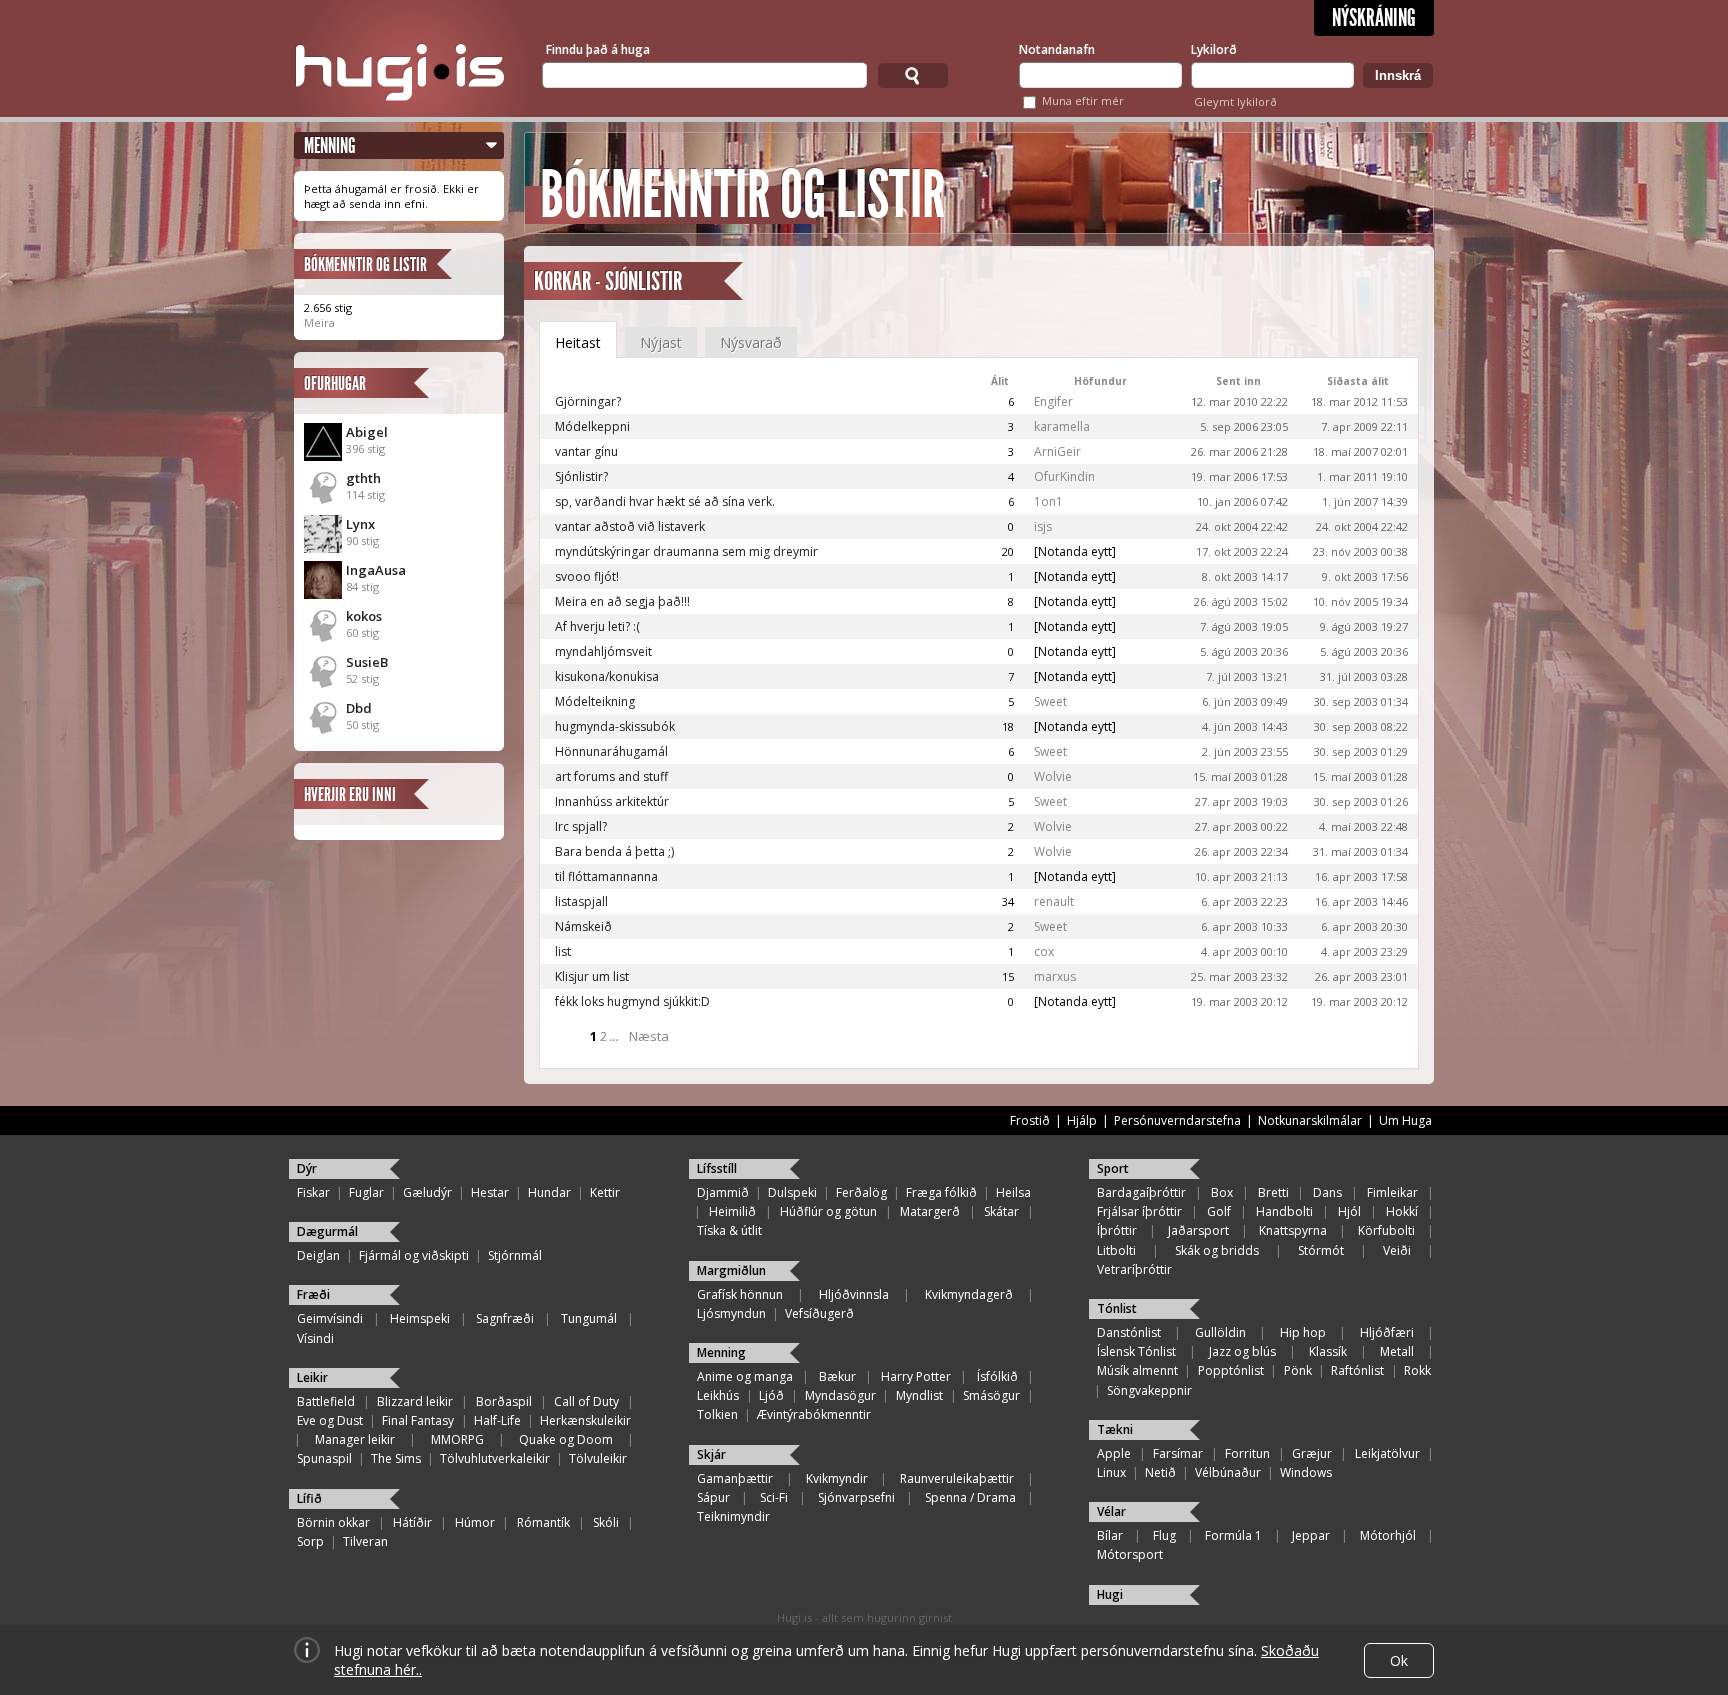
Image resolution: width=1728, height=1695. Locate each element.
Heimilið (732, 1211)
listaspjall (581, 901)
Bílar (1110, 1535)
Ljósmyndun (731, 1313)
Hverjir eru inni (350, 794)
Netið (1160, 1472)
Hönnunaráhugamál (611, 751)
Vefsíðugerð (819, 1313)
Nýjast (661, 342)
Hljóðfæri (1387, 1332)
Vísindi (315, 1338)
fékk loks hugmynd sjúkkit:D (632, 1001)
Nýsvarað (751, 342)
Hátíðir (412, 1522)
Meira (319, 322)
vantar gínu (586, 451)
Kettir (605, 1192)
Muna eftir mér (1083, 100)
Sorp (310, 1541)
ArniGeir (1057, 451)
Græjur (1312, 1453)
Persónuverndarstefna (1177, 1120)
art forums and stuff (611, 776)
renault (1054, 901)
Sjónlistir (643, 281)
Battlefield (326, 1401)
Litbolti (1116, 1250)
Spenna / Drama (970, 1497)
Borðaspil (504, 1401)
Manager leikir (355, 1439)
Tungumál (589, 1318)
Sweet (1050, 701)
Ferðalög (861, 1192)
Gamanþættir (735, 1478)
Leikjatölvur (1387, 1453)
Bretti (1273, 1192)
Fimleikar (1392, 1192)
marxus (1055, 976)
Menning (330, 145)
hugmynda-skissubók (615, 726)
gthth (363, 478)
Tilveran (365, 1541)
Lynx (360, 524)
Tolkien (717, 1414)
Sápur (713, 1497)
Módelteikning (595, 701)
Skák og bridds (1217, 1250)
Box (1222, 1192)
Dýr (307, 1168)
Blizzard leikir (415, 1401)
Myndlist (919, 1395)
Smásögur (991, 1395)
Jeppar (1311, 1535)
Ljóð (771, 1395)
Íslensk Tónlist (1136, 1351)
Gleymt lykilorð (1235, 101)
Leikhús (718, 1395)
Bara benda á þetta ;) (614, 851)
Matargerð (930, 1211)
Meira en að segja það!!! (622, 601)
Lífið (309, 1498)
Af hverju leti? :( (597, 626)
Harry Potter (916, 1376)
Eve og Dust (330, 1420)
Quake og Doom (566, 1439)
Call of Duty (586, 1401)
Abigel (367, 432)
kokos (364, 616)
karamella (1062, 426)
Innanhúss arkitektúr (612, 801)
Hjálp (1082, 1120)
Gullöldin (1220, 1332)
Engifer (1053, 401)
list (563, 951)
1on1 (1048, 501)
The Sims (396, 1458)
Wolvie (1053, 776)
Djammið (723, 1192)
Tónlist (1117, 1308)
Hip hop (1303, 1332)
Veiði (1397, 1250)
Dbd (359, 708)
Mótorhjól (1388, 1535)
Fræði (313, 1294)
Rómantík (543, 1522)
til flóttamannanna (606, 876)
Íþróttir (1117, 1230)
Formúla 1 (1233, 1535)
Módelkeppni (592, 426)
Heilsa (1013, 1192)
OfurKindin (1064, 476)
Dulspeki (792, 1192)
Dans (1327, 1192)
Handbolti (1284, 1211)
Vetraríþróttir (1134, 1269)
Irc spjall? (581, 826)
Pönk (1298, 1370)
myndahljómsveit (603, 651)
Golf (1219, 1211)
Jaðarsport (1198, 1230)
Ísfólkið (997, 1376)
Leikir (312, 1377)
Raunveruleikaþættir (957, 1478)
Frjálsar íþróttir (1139, 1211)
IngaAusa (376, 570)
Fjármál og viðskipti (414, 1255)
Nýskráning (1374, 18)
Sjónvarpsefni (856, 1497)
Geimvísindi (330, 1318)
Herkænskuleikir (585, 1420)
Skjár (711, 1454)
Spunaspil (324, 1458)
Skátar (1001, 1211)
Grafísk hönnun (740, 1294)
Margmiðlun (731, 1270)
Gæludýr (427, 1192)
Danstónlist (1129, 1332)
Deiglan (318, 1255)
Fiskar (313, 1192)
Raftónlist (1357, 1370)
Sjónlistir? (581, 476)
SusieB (367, 662)
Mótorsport (1130, 1554)
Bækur (837, 1376)
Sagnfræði (505, 1318)
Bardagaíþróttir (1141, 1192)
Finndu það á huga (598, 49)
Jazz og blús (1242, 1351)
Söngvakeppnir (1149, 1390)
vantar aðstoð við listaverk (630, 526)
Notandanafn (1057, 49)
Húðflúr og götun (828, 1211)
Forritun (1247, 1453)
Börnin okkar (333, 1522)
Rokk (1417, 1370)
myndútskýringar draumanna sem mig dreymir (686, 551)
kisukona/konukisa (607, 676)
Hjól (1349, 1211)
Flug (1164, 1535)
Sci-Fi (774, 1497)
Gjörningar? (588, 401)
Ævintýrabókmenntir (814, 1414)
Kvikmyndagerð (969, 1294)
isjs (1043, 526)
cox (1044, 951)
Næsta (649, 1036)
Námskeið (583, 926)
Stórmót (1321, 1250)
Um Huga (1405, 1120)
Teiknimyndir (733, 1516)
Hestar (490, 1192)
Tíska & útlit (729, 1230)
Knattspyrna (1293, 1230)
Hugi (1110, 1594)
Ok (1399, 1660)
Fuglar (366, 1192)
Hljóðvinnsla (854, 1294)
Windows (1306, 1472)
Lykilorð (1214, 49)
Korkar (562, 281)
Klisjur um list (592, 976)
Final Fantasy (418, 1420)
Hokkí (1402, 1211)
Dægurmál (327, 1231)
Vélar (1111, 1511)
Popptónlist (1231, 1370)
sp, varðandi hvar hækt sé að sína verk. (665, 501)
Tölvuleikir (598, 1458)
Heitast (578, 342)
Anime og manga (745, 1376)
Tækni (1115, 1429)
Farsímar (1178, 1453)
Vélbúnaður (1228, 1472)
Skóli (606, 1522)
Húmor (475, 1522)
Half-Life (497, 1420)
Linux (1111, 1472)
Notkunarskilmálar (1310, 1120)
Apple (1114, 1453)
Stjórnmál (515, 1255)
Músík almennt (1137, 1370)
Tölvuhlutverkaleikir (495, 1458)
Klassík (1328, 1351)
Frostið (1030, 1120)
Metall (1397, 1351)
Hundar (549, 1192)
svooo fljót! (587, 576)
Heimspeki (420, 1318)
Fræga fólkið (941, 1192)
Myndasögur (840, 1395)
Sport (1113, 1168)
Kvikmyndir (837, 1478)
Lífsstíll (717, 1168)
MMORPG (457, 1439)
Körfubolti (1386, 1230)
